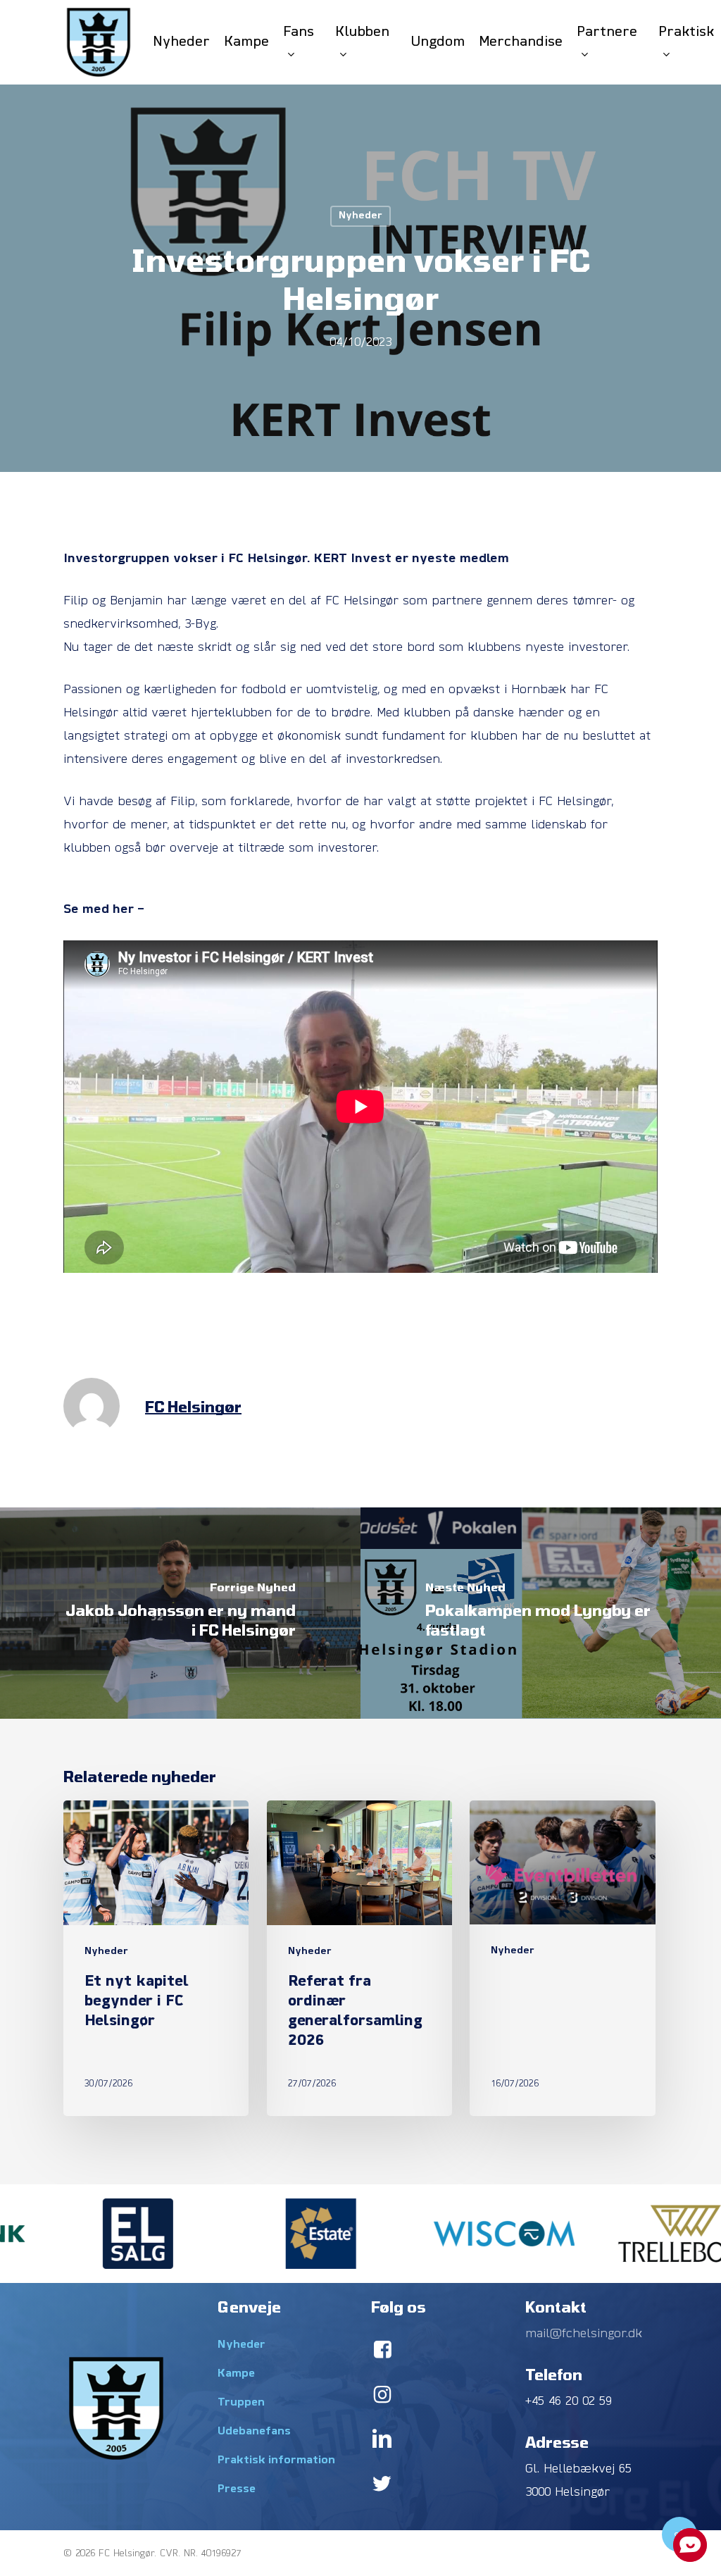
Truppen (241, 2403)
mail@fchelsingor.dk (584, 2334)
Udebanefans (254, 2432)
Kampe (236, 2374)
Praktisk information (276, 2460)
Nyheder (360, 216)
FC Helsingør (193, 1406)
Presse (237, 2489)
